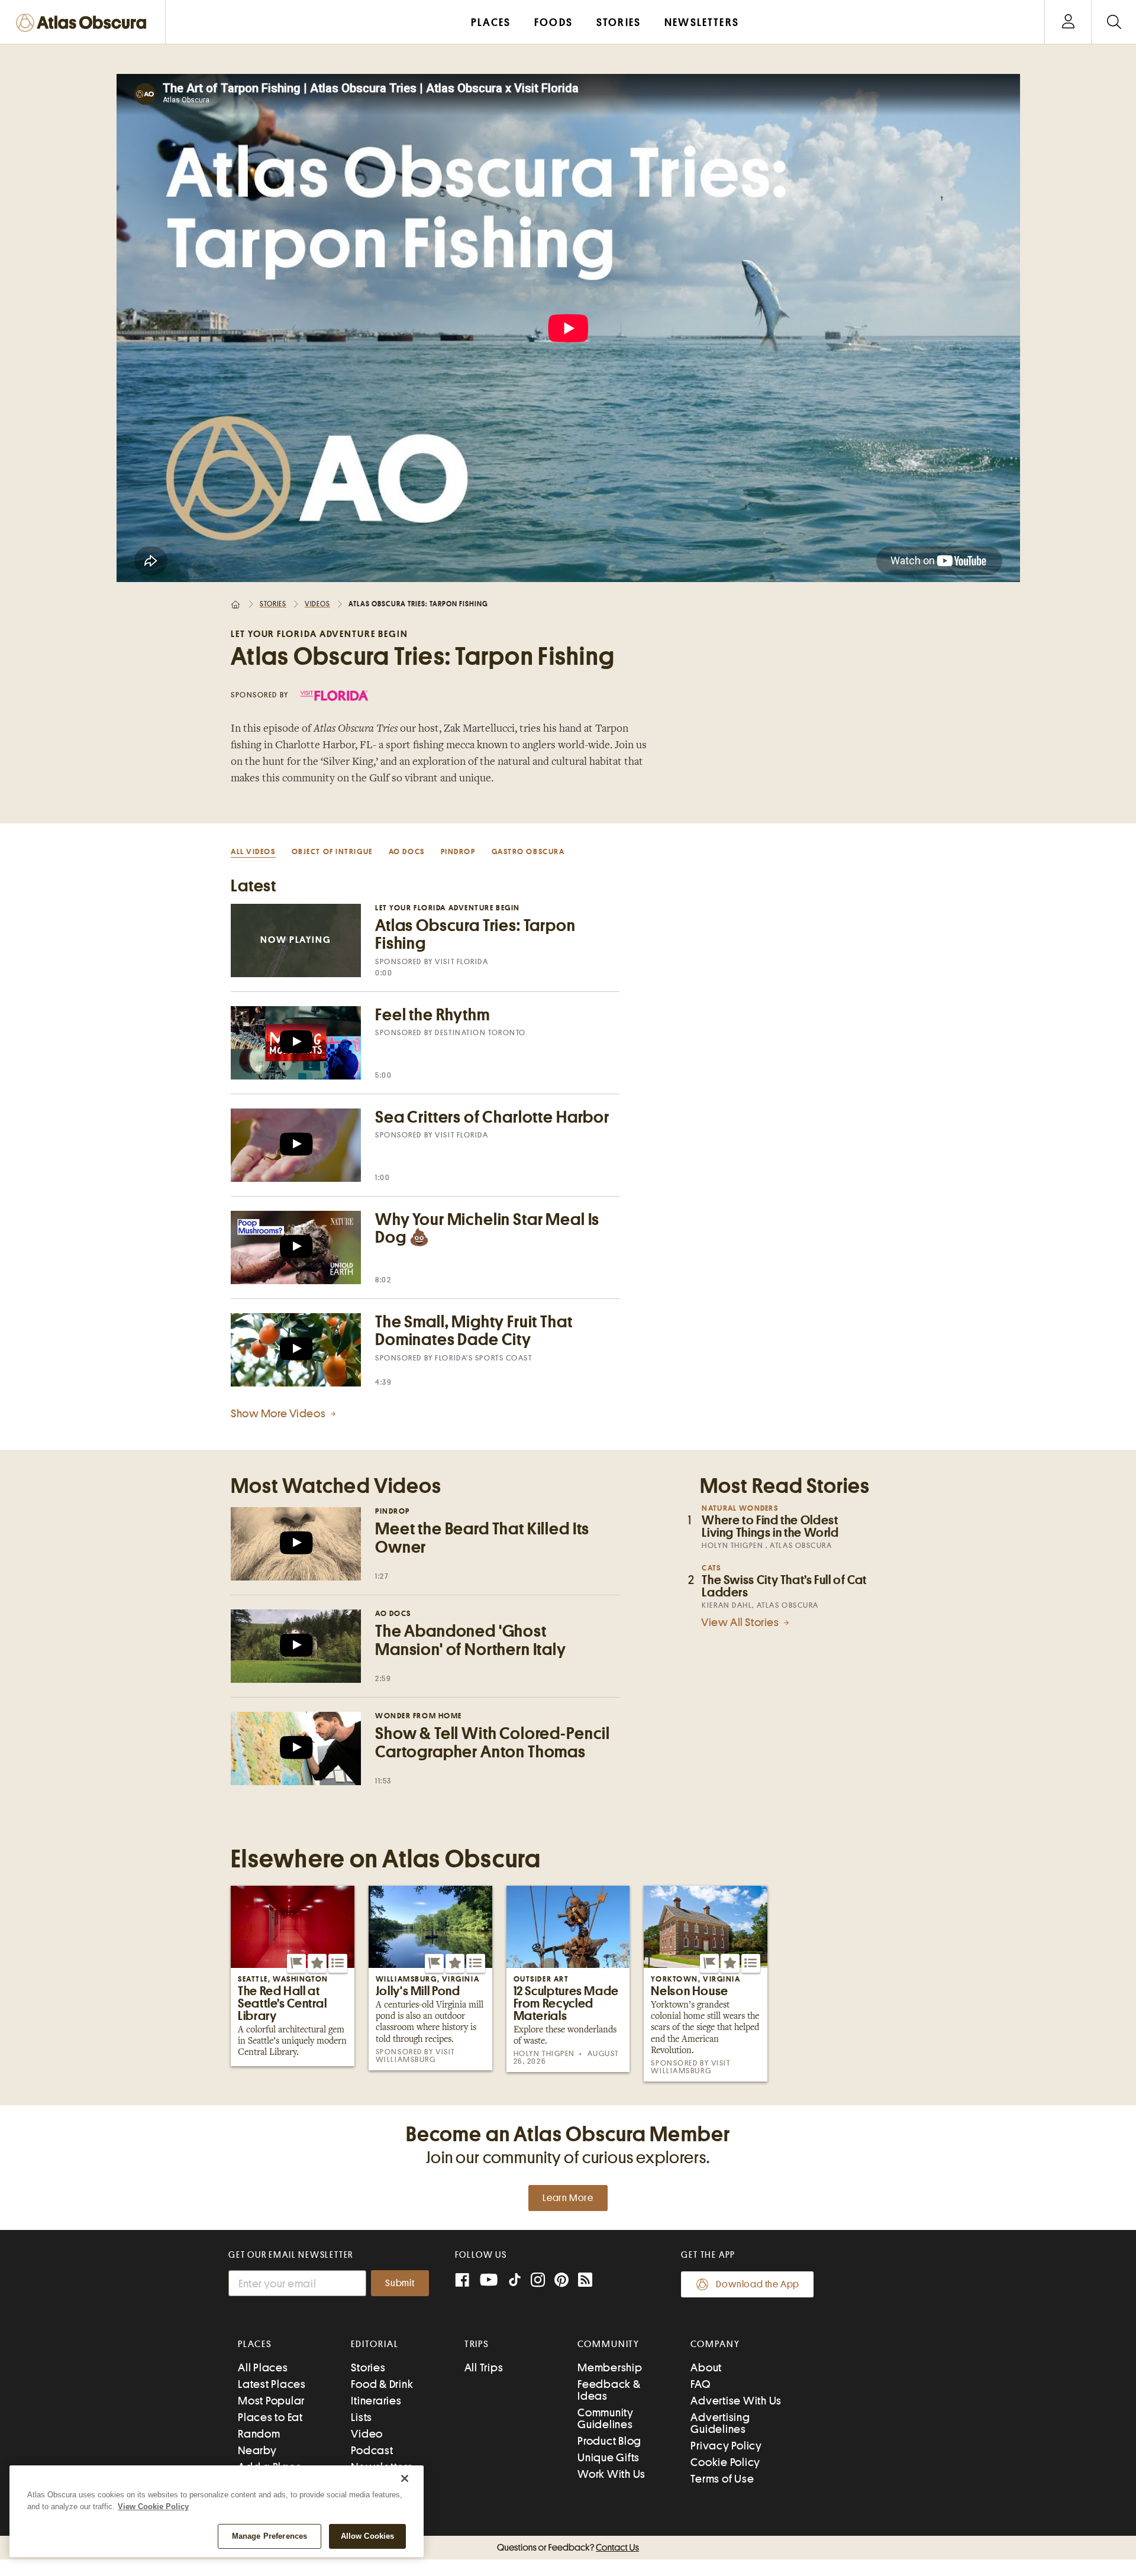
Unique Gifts (609, 2457)
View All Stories (741, 1622)
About (706, 2367)
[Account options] (1068, 22)
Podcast (372, 2450)
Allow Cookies (368, 2536)
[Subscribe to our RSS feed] (585, 2281)
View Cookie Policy (153, 2506)
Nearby (257, 2450)
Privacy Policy (726, 2446)
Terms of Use (722, 2479)
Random (259, 2434)
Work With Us (611, 2474)
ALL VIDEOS (253, 851)
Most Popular (271, 2401)
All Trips (484, 2367)
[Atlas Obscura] (84, 23)
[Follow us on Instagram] (538, 2281)
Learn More (568, 2198)
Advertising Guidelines (720, 2423)
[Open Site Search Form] (1114, 22)
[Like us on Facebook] (462, 2281)
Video (367, 2434)
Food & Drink (382, 2384)
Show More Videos (279, 1413)
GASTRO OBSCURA (528, 851)
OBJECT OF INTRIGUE (332, 851)
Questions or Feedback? (568, 2548)
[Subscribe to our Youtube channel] (489, 2281)
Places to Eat (270, 2417)
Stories (273, 604)
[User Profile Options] (1068, 22)
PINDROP (458, 851)
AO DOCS (407, 851)
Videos (317, 604)
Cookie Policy (725, 2462)
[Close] (405, 2478)
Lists (362, 2417)
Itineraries (376, 2401)
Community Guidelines (606, 2418)
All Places (263, 2367)
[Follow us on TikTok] (515, 2282)
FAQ (700, 2384)
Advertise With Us (736, 2401)
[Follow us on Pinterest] (561, 2281)
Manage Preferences (270, 2536)
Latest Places (272, 2384)
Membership (610, 2367)
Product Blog (609, 2441)
